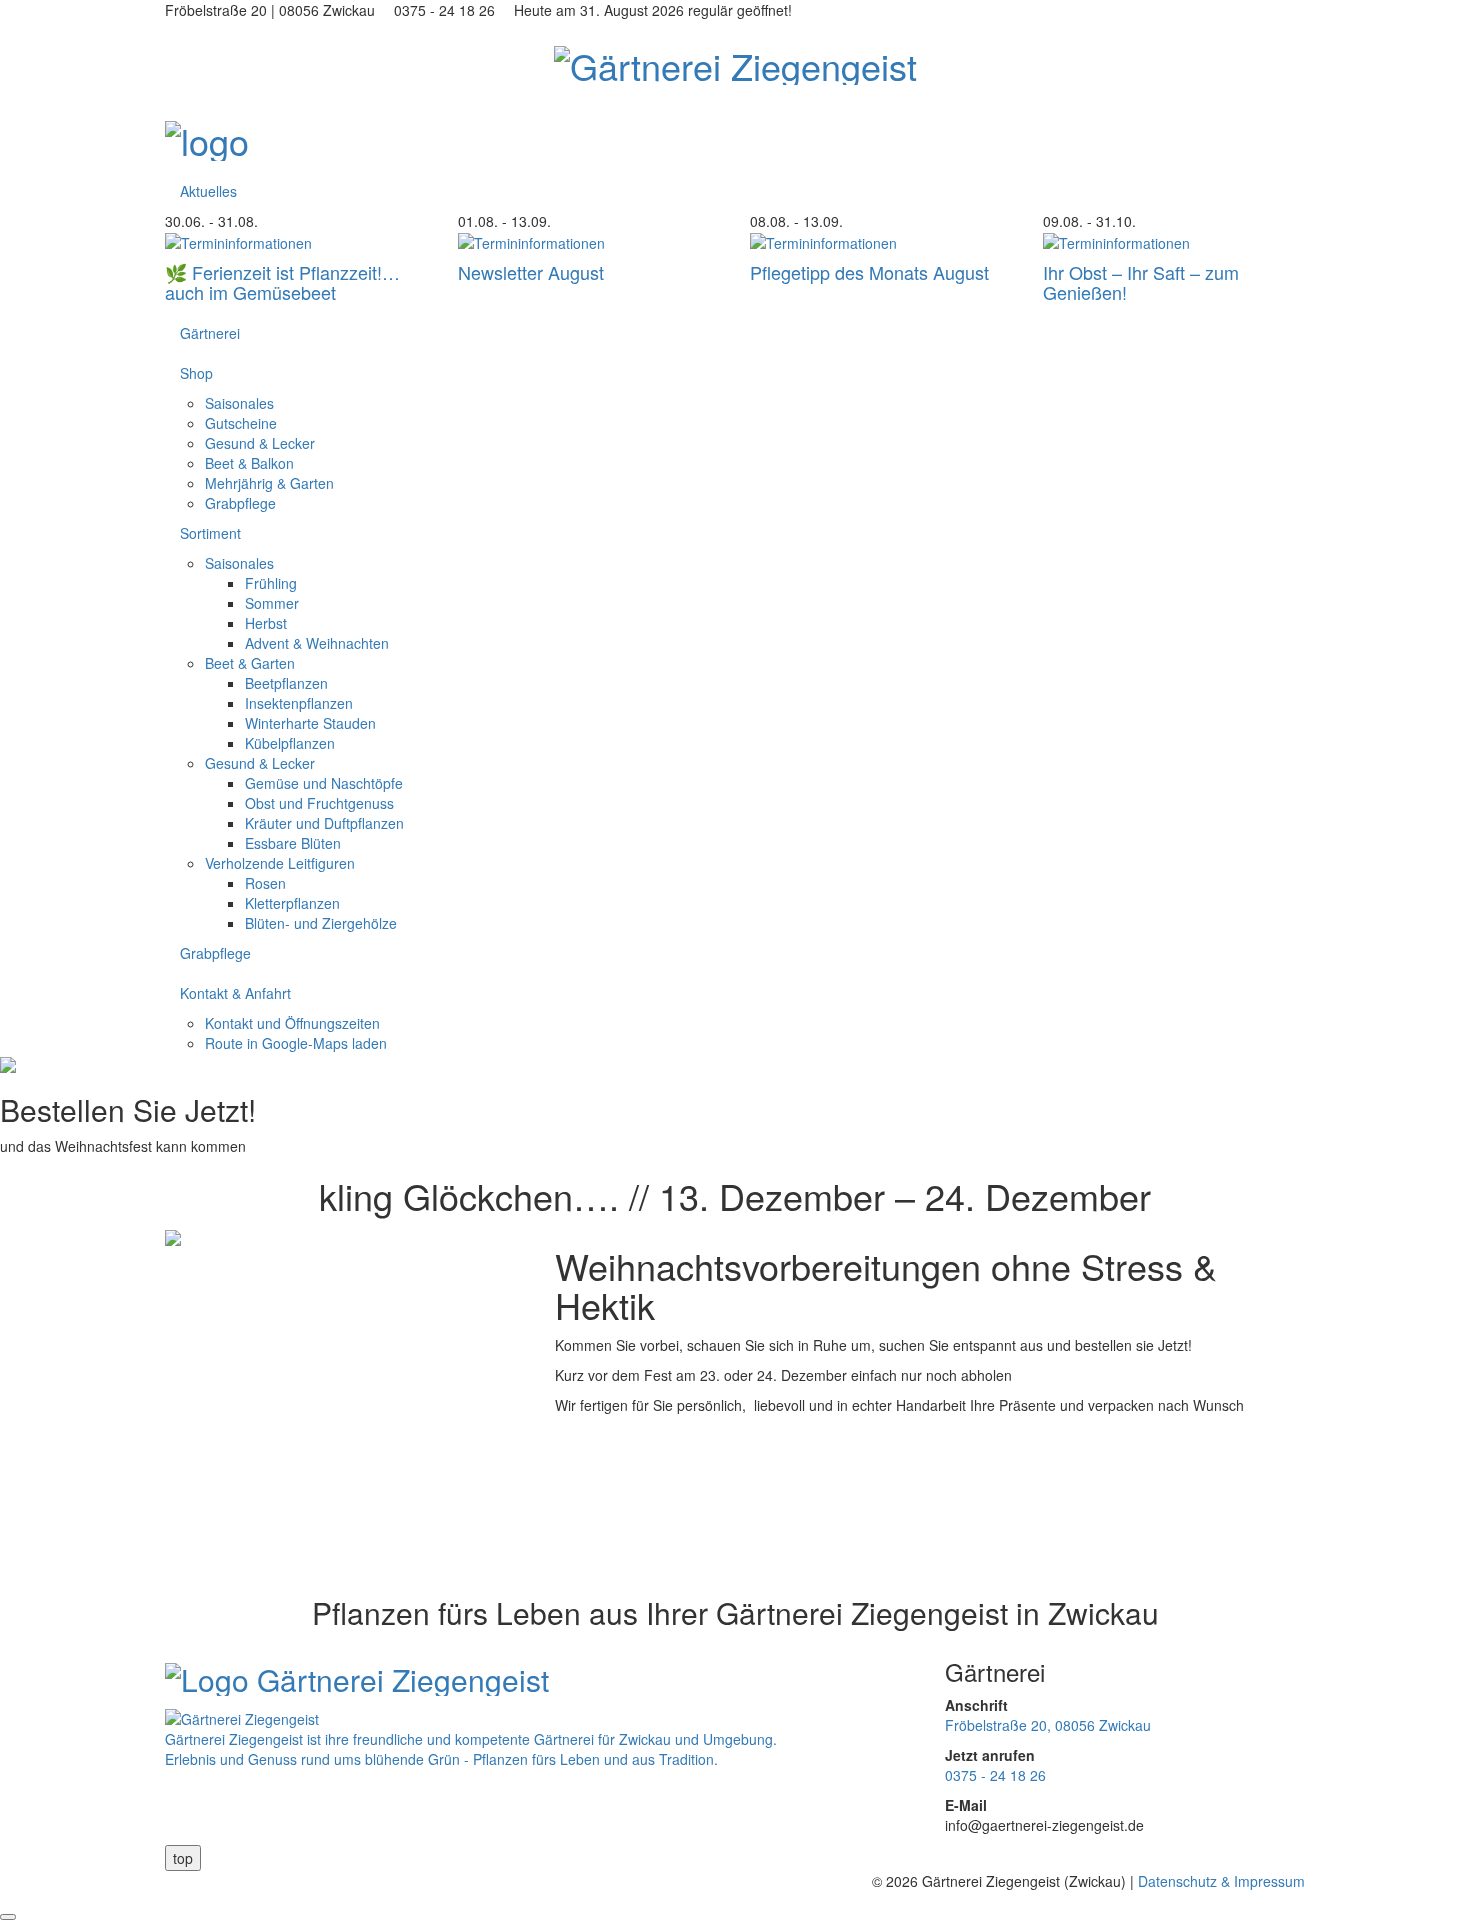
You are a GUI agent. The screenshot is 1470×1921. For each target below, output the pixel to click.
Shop (196, 373)
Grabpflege (240, 503)
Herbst (266, 623)
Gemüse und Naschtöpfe (324, 783)
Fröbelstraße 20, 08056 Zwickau (1048, 1725)
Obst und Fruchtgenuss (319, 803)
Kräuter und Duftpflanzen (324, 823)
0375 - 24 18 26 (995, 1775)
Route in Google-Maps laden (296, 1043)
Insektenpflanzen (299, 703)
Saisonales (239, 403)
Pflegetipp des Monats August (869, 272)
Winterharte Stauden (310, 723)
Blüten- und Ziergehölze (321, 923)
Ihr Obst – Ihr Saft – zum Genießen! (1141, 282)
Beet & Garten (250, 663)
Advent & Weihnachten (317, 643)
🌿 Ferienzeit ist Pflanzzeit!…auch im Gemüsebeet (282, 282)
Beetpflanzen (286, 683)
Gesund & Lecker (260, 443)
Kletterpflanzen (292, 903)
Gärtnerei (210, 333)
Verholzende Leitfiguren (280, 863)
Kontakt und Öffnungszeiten (292, 1023)
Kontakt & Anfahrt (235, 993)
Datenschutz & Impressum (1221, 1881)
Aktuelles (208, 191)
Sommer (272, 603)
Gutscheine (241, 423)
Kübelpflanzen (290, 743)
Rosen (265, 883)
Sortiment (210, 533)
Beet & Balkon (249, 463)
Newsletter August (531, 272)
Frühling (271, 583)
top (183, 1858)
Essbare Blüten (293, 843)
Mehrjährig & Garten (269, 483)
